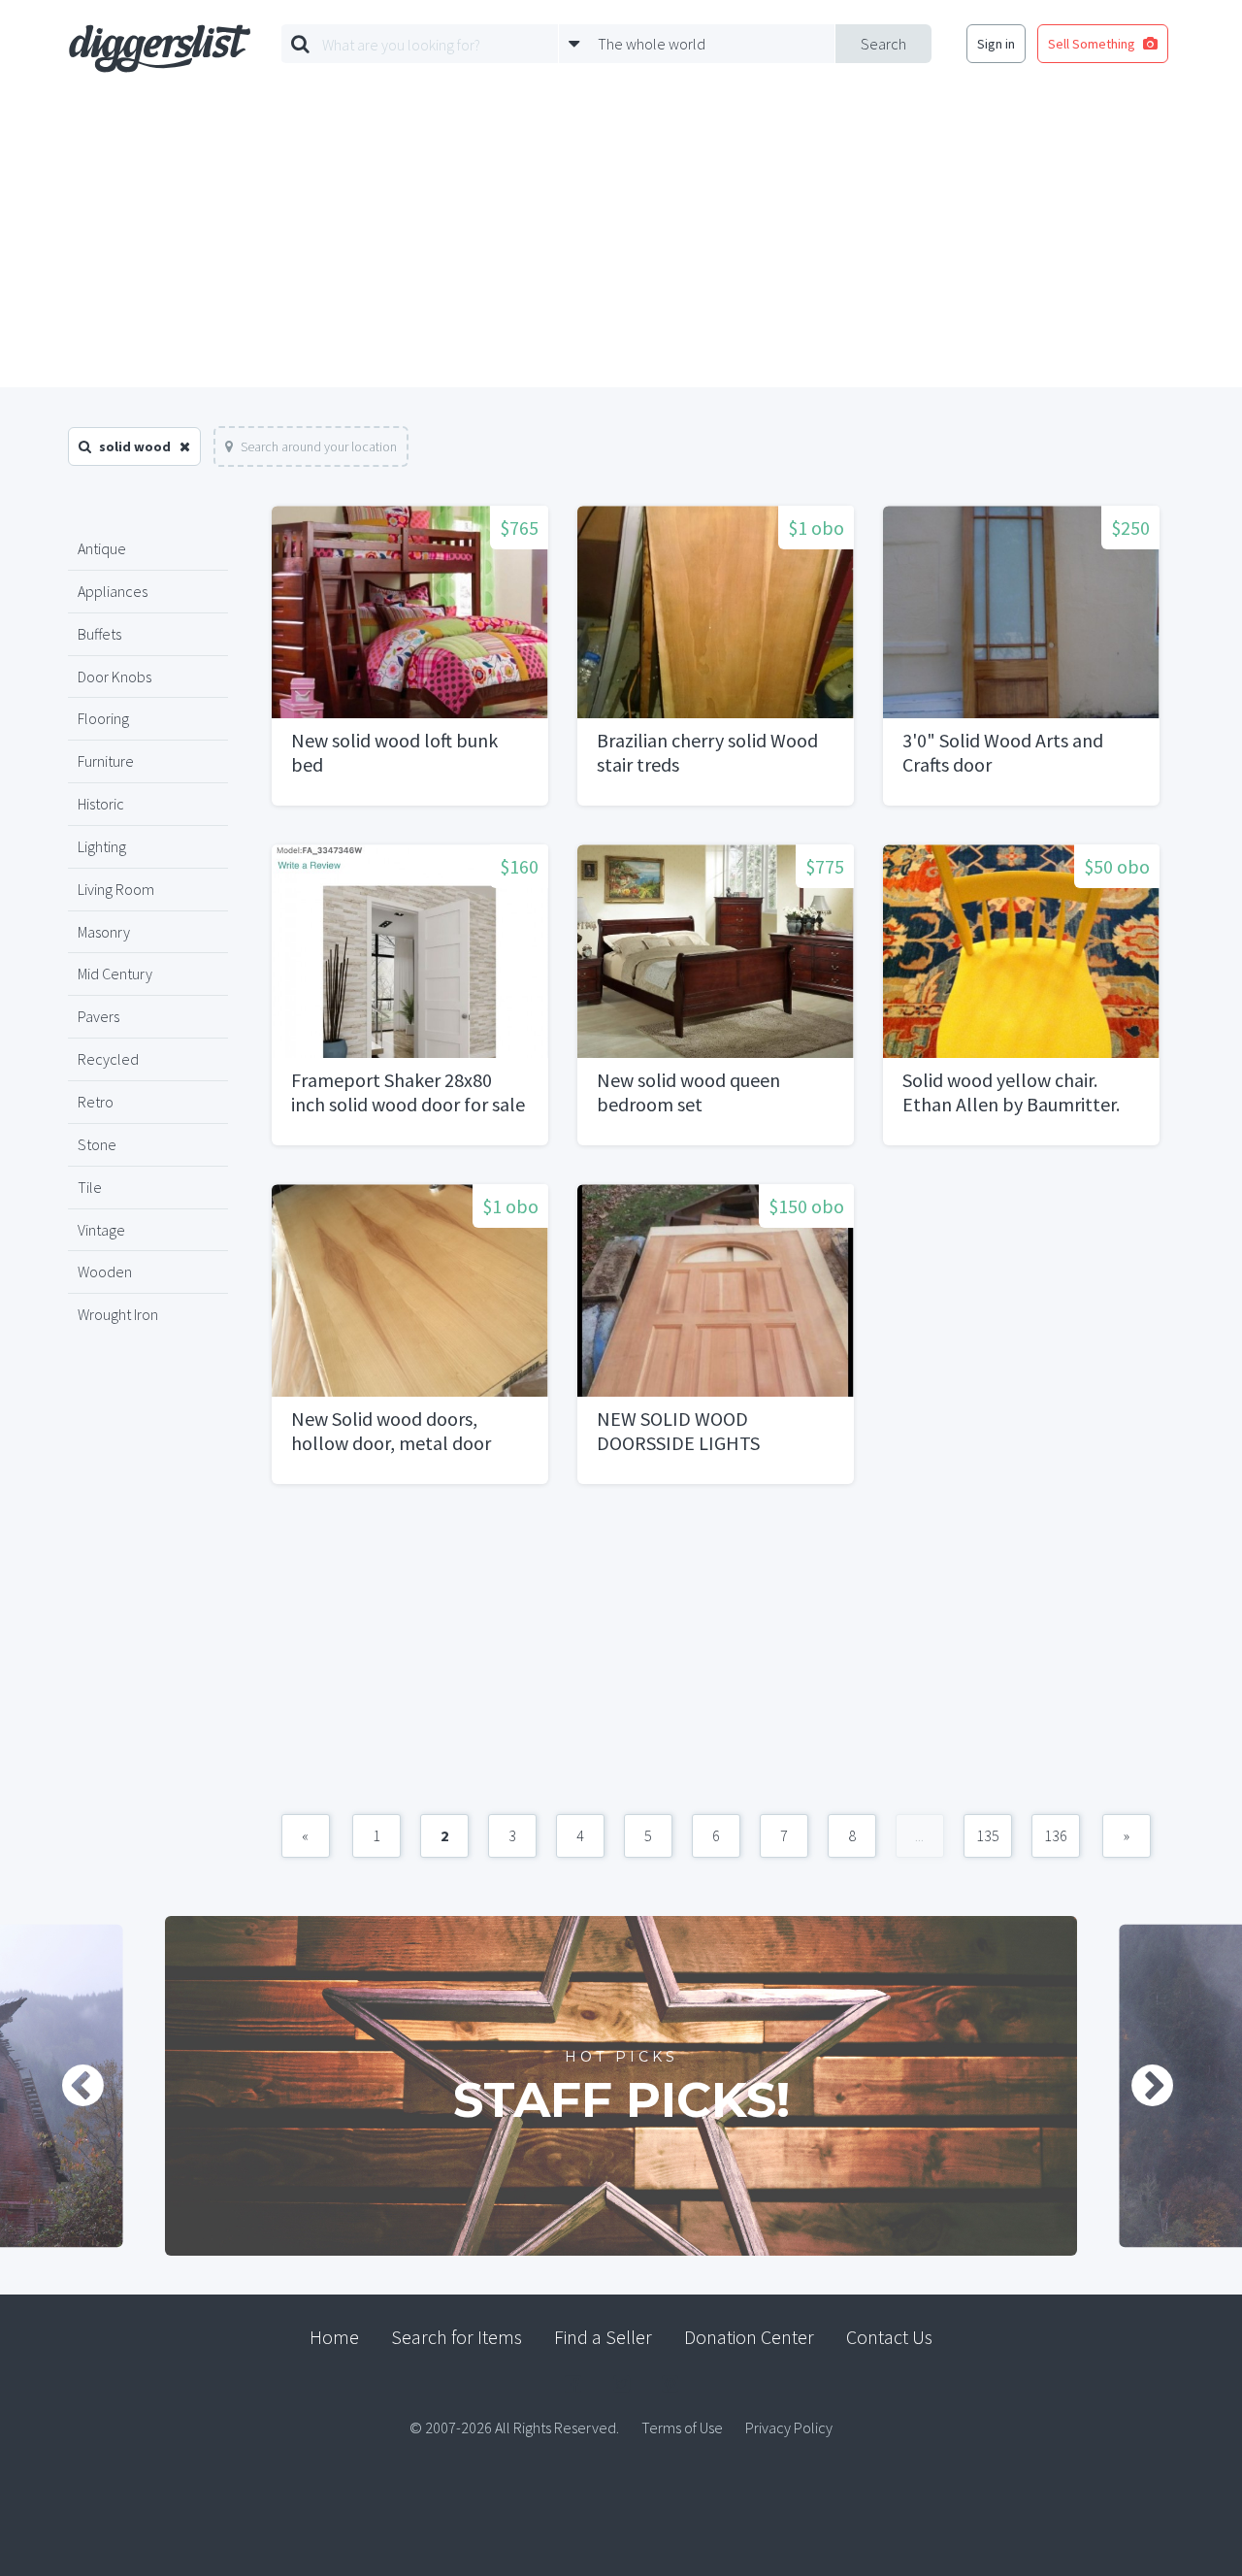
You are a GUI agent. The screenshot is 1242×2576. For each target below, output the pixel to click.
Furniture (106, 761)
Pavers (98, 1016)
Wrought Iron (118, 1314)
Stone (97, 1144)
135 (988, 1835)
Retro (96, 1102)
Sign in (996, 44)
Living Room (116, 889)
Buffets (99, 634)
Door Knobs (114, 677)
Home (334, 2337)
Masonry (104, 932)
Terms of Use (682, 2427)
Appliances (113, 591)
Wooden (105, 1271)
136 (1056, 1835)
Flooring (103, 718)
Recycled (108, 1059)
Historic (101, 804)
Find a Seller (603, 2337)
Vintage (101, 1230)
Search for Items (457, 2337)
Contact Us (889, 2337)
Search (883, 44)
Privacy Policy (789, 2427)
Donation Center (749, 2337)
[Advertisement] (621, 242)
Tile (90, 1187)
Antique (102, 548)
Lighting (102, 846)
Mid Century (115, 974)
